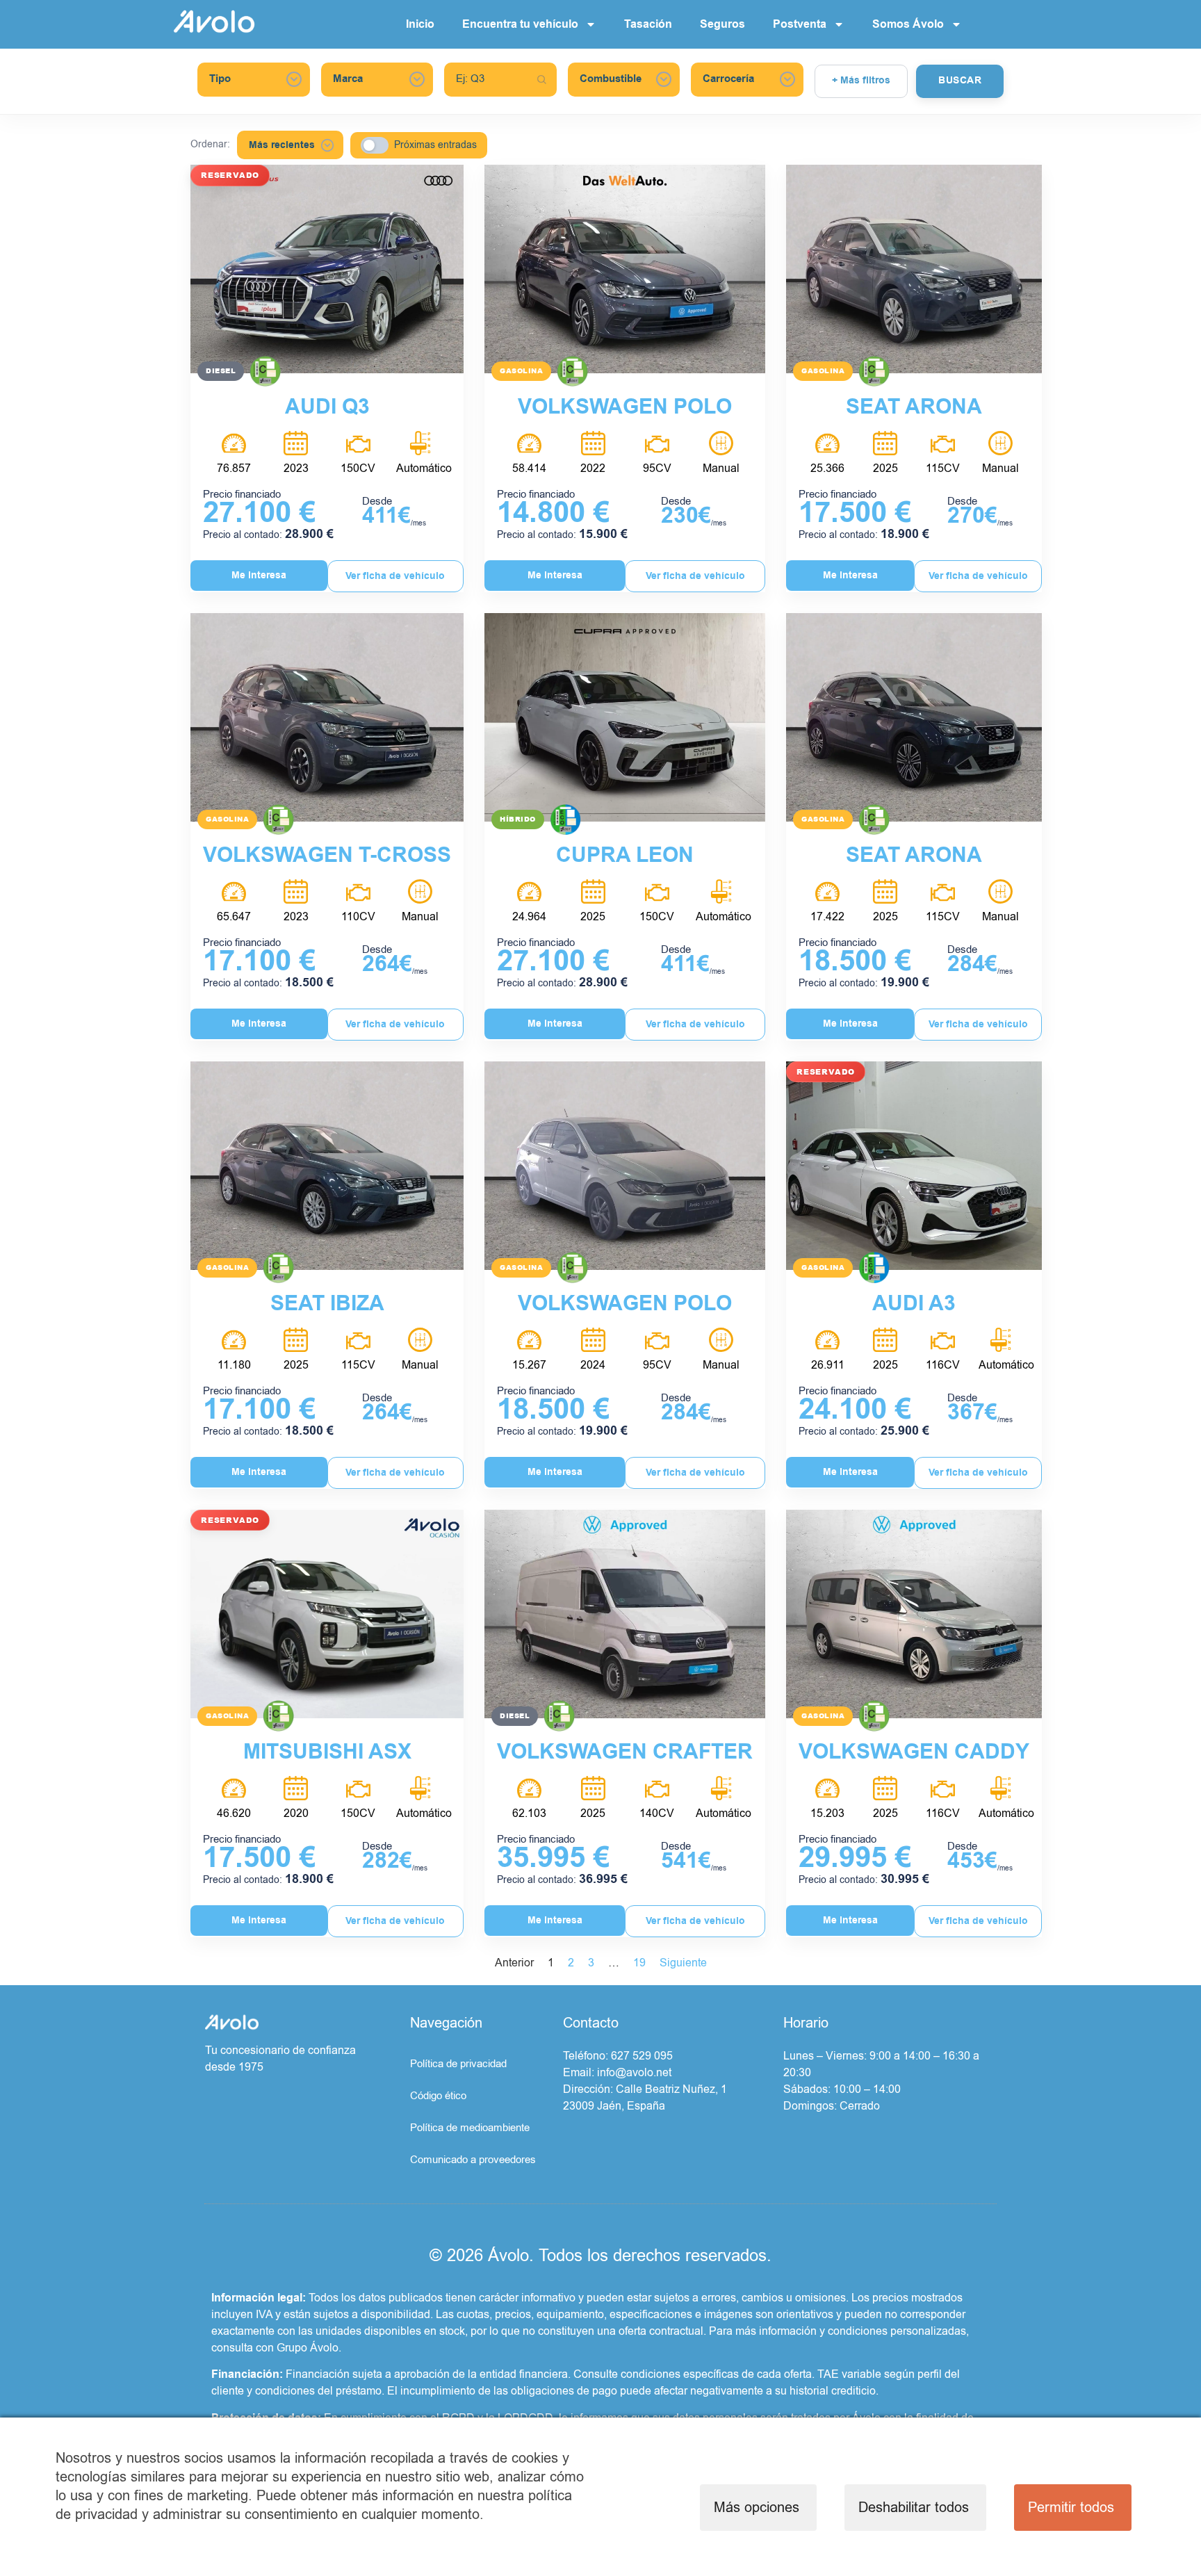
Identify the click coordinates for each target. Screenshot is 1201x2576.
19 (639, 1963)
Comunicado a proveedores (473, 2160)
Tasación (648, 24)
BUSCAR (960, 81)
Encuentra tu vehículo (520, 24)
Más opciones (757, 2508)
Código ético (438, 2096)
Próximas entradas (435, 145)
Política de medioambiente (470, 2128)
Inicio (420, 24)
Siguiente (683, 1963)
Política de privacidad (458, 2064)
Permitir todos (1071, 2508)
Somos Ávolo (908, 24)
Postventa (800, 24)
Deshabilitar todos (914, 2508)
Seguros (722, 24)
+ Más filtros (861, 81)
